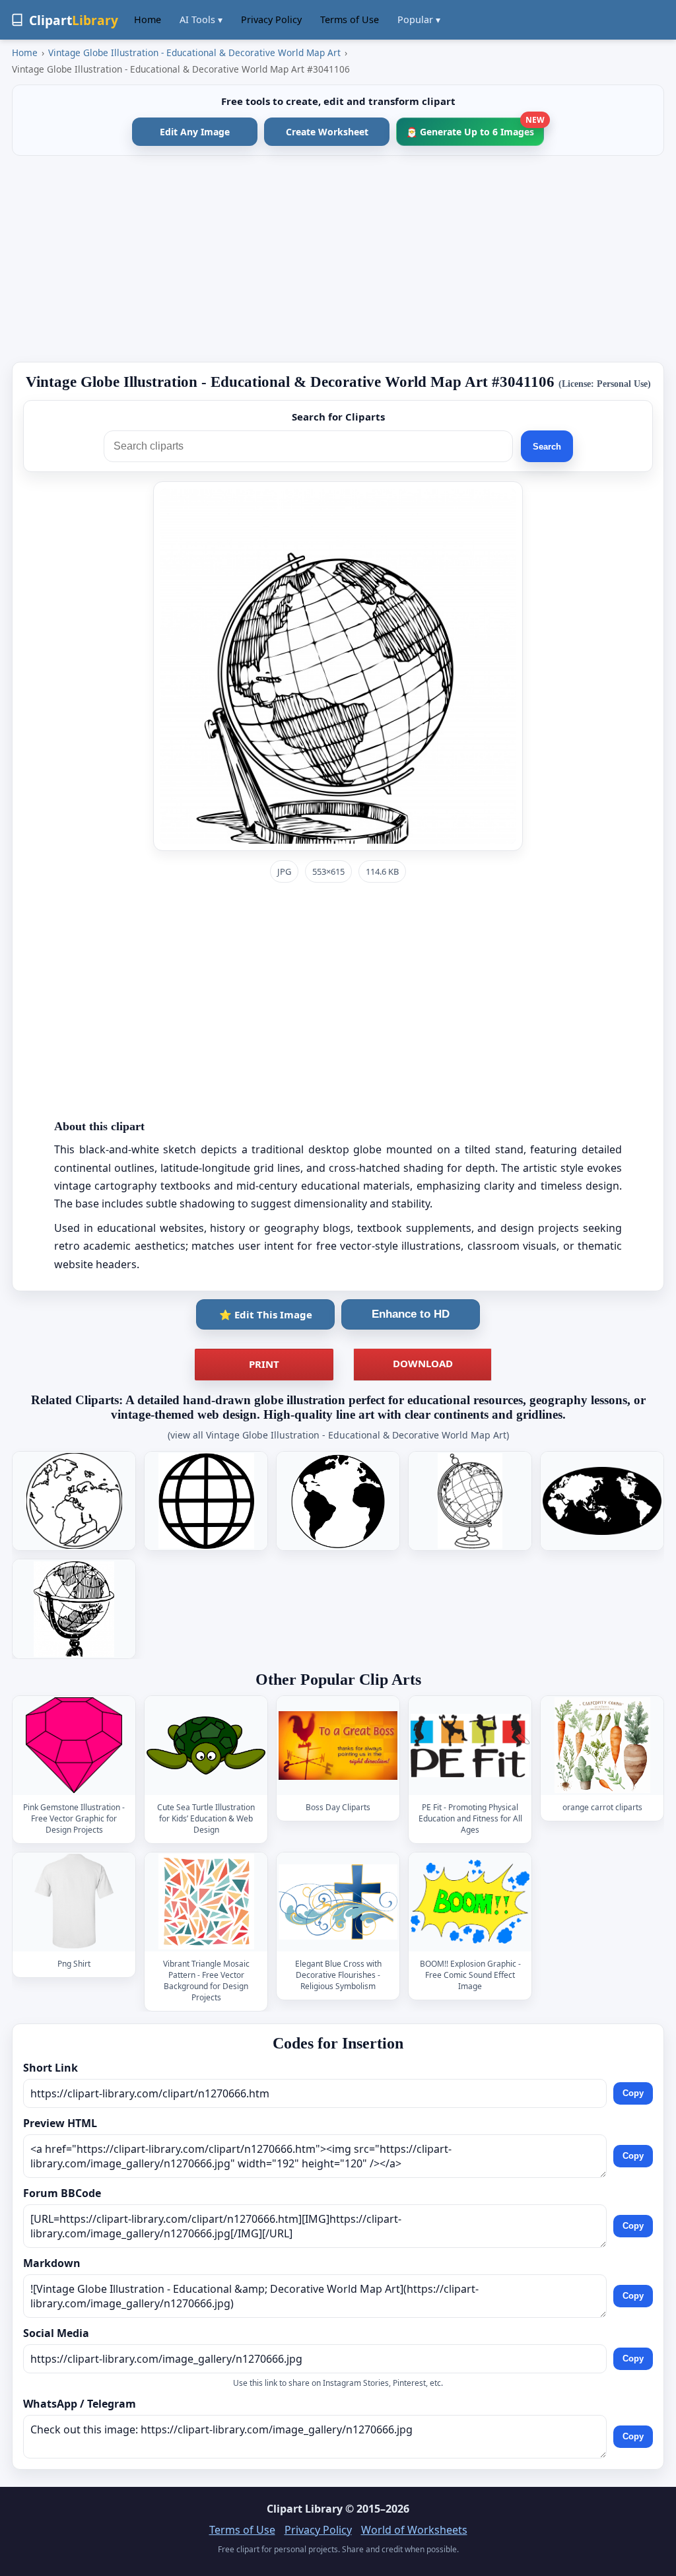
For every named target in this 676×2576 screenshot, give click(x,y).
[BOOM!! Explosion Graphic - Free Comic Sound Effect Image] (470, 1902)
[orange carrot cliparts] (602, 1745)
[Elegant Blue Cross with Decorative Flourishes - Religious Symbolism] (338, 1902)
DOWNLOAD (423, 1363)
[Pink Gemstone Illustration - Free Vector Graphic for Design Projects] (74, 1745)
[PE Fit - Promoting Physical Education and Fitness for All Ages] (470, 1745)
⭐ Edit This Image (266, 1314)
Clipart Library (305, 2509)
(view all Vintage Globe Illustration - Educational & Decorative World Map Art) (338, 1435)
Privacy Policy (271, 19)
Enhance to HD (411, 1314)
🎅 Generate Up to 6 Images (475, 128)
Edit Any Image (195, 132)
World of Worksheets (414, 2530)
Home (148, 19)
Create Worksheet (327, 132)
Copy (633, 2093)
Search (547, 447)
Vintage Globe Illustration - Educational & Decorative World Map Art (194, 52)
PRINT (264, 1364)
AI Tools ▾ (201, 19)
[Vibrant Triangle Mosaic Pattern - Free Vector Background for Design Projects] (206, 1902)
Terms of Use (350, 19)
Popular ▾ (419, 19)
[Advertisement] (338, 259)
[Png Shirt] (74, 1902)
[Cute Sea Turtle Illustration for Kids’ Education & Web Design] (206, 1745)
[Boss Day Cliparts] (338, 1745)
